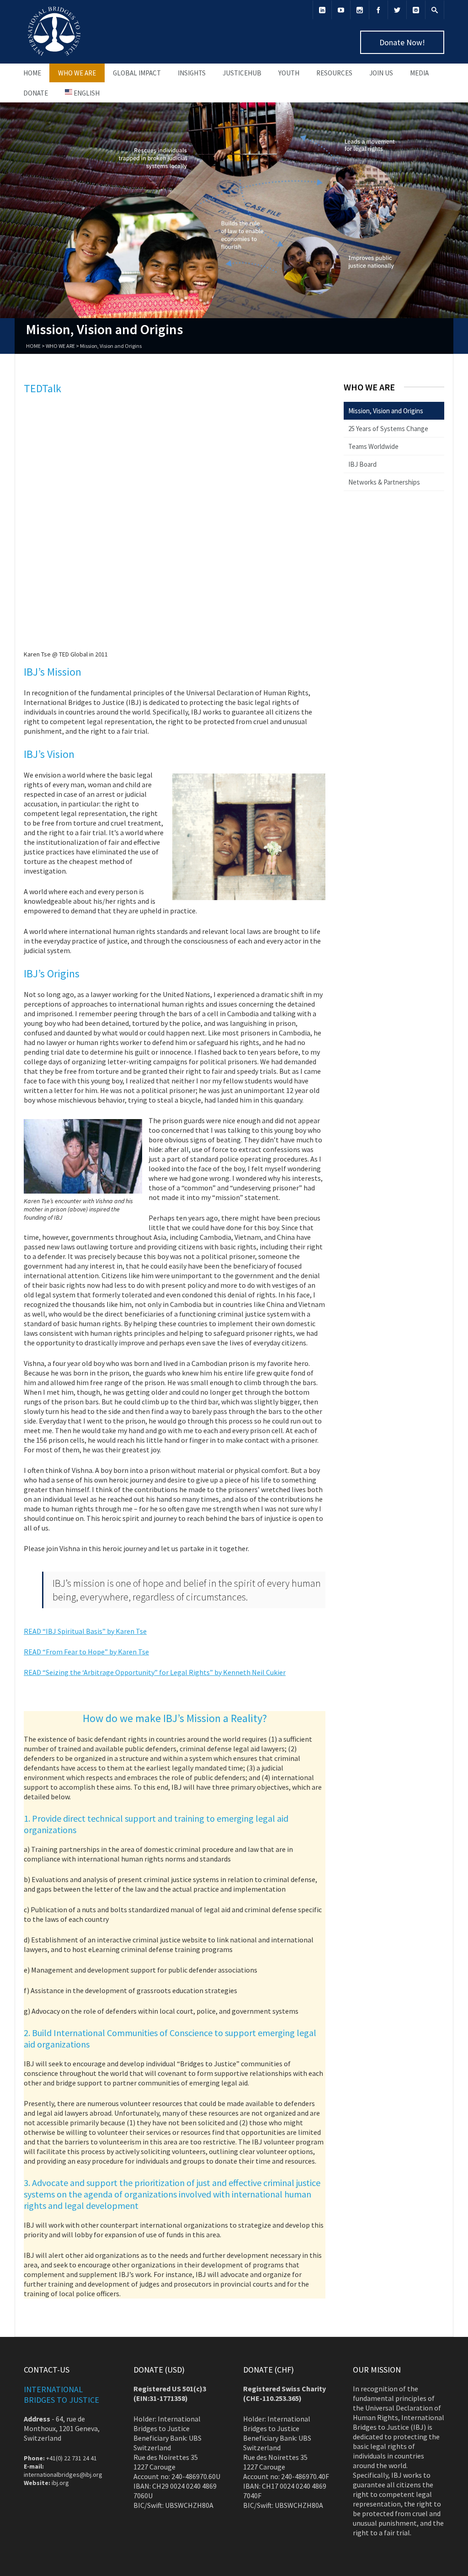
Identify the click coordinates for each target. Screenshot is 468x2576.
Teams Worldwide (373, 446)
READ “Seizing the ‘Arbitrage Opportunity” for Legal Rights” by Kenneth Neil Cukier (155, 1672)
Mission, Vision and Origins (386, 411)
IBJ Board (362, 464)
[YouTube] (341, 10)
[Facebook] (378, 10)
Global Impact (137, 73)
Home (32, 73)
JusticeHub (242, 73)
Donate (36, 93)
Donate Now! (402, 42)
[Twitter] (397, 10)
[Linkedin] (322, 10)
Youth (289, 73)
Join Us (381, 73)
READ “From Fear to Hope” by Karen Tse (86, 1652)
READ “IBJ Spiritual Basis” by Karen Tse (85, 1631)
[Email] (416, 10)
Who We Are (77, 73)
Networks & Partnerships (384, 482)
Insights (192, 73)
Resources (334, 73)
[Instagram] (360, 10)
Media (419, 73)
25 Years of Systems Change (388, 429)
